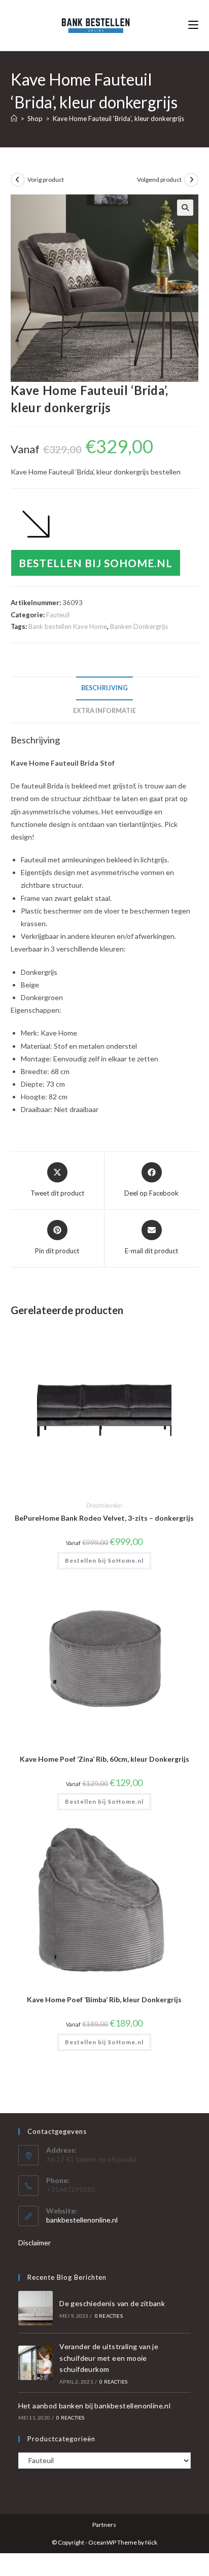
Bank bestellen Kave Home (68, 626)
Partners (104, 2525)
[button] (185, 208)
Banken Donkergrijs (139, 626)
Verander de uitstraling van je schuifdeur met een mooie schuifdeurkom (109, 2358)
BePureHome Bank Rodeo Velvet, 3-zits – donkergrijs (104, 1518)
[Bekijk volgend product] (191, 180)
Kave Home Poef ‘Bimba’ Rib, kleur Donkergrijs (104, 1999)
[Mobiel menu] (193, 25)
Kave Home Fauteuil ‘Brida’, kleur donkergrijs (118, 118)
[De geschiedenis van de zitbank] (36, 2308)
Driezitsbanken (104, 1505)
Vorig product (46, 180)
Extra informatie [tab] (104, 711)
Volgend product (159, 180)
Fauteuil (58, 615)
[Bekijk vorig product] (18, 180)
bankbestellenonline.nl (82, 2220)
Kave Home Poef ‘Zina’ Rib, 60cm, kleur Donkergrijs (104, 1759)
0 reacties (109, 2316)
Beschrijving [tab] (104, 688)
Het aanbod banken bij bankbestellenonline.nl (95, 2406)
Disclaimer (34, 2243)
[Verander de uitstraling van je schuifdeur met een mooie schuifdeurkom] (36, 2363)
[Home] (14, 118)
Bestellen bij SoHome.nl (96, 563)
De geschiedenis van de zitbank (112, 2303)
